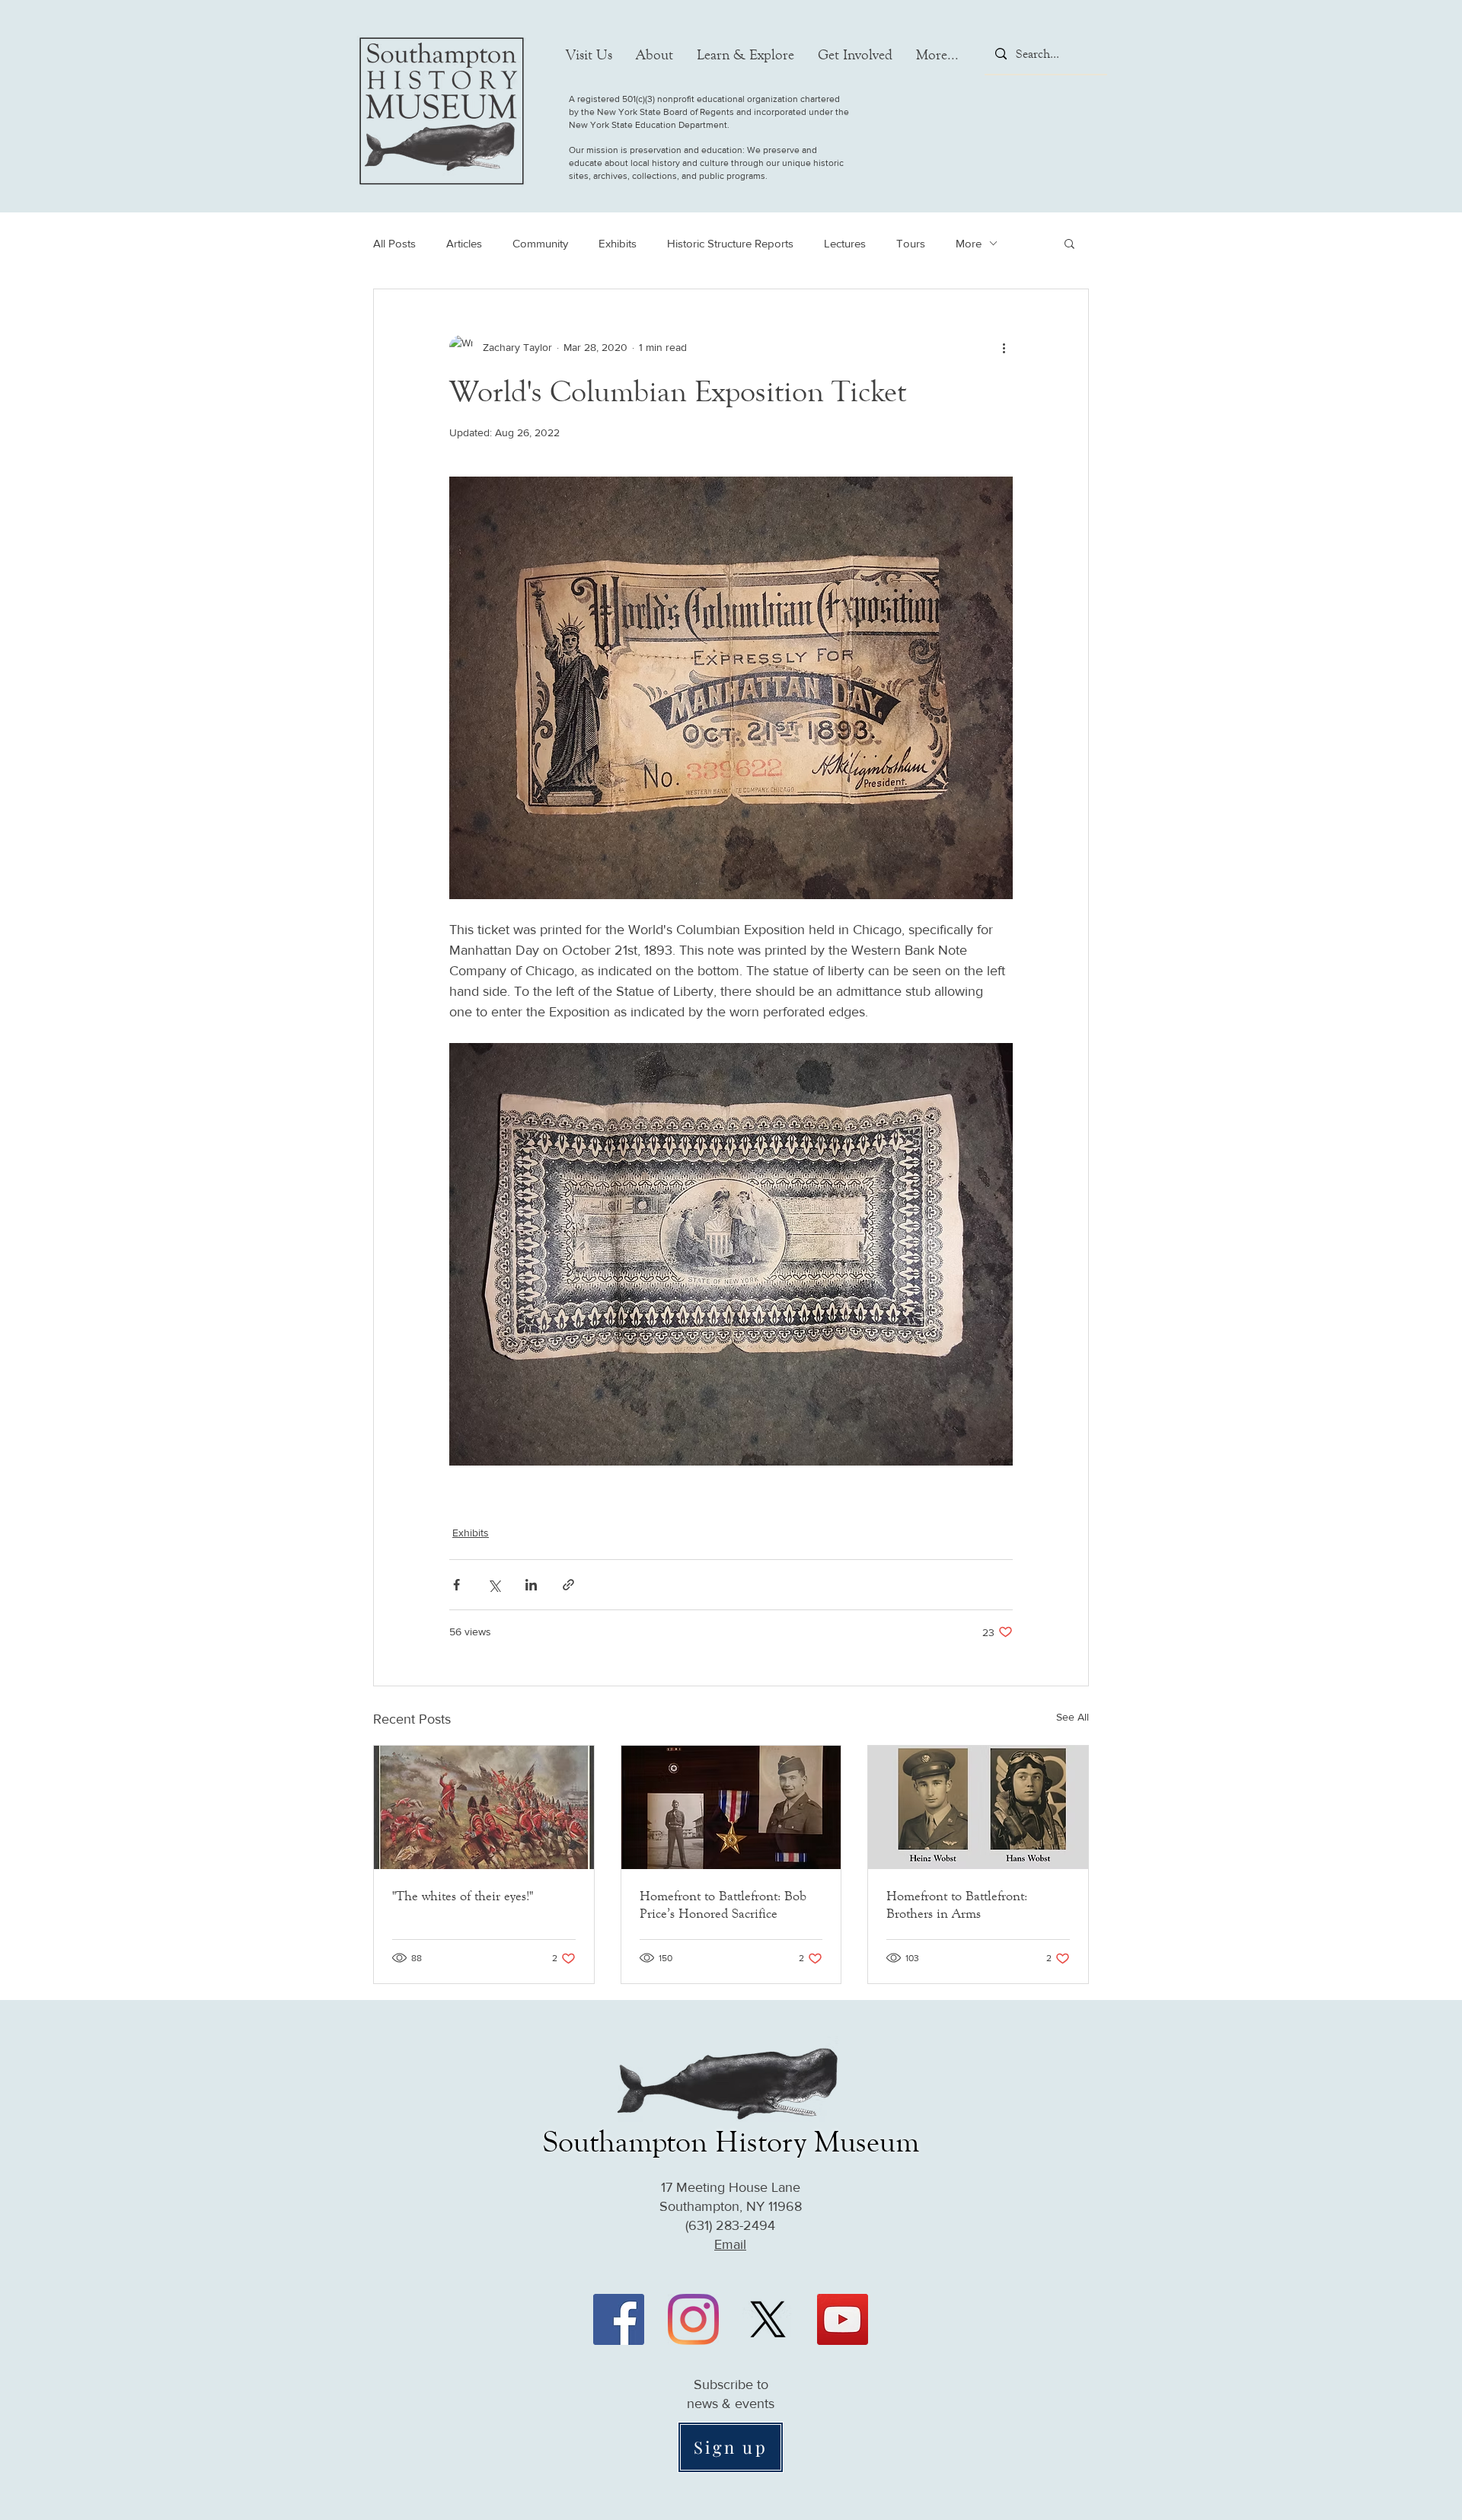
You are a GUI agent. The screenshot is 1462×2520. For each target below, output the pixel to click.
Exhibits (618, 243)
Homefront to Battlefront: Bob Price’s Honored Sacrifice (723, 1904)
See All (1073, 1717)
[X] (768, 2319)
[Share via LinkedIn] (531, 1585)
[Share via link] (568, 1585)
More (969, 243)
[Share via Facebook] (456, 1585)
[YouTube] (843, 2319)
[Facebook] (619, 2319)
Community (540, 243)
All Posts (394, 243)
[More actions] (1004, 347)
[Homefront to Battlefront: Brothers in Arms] (978, 1807)
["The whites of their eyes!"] (484, 1807)
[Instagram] (693, 2319)
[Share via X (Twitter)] (494, 1585)
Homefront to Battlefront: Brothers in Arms (957, 1904)
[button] (589, 55)
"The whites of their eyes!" (463, 1896)
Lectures (845, 243)
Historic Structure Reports (730, 243)
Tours (911, 243)
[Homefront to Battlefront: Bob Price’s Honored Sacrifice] (731, 1807)
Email (730, 2244)
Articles (464, 243)
